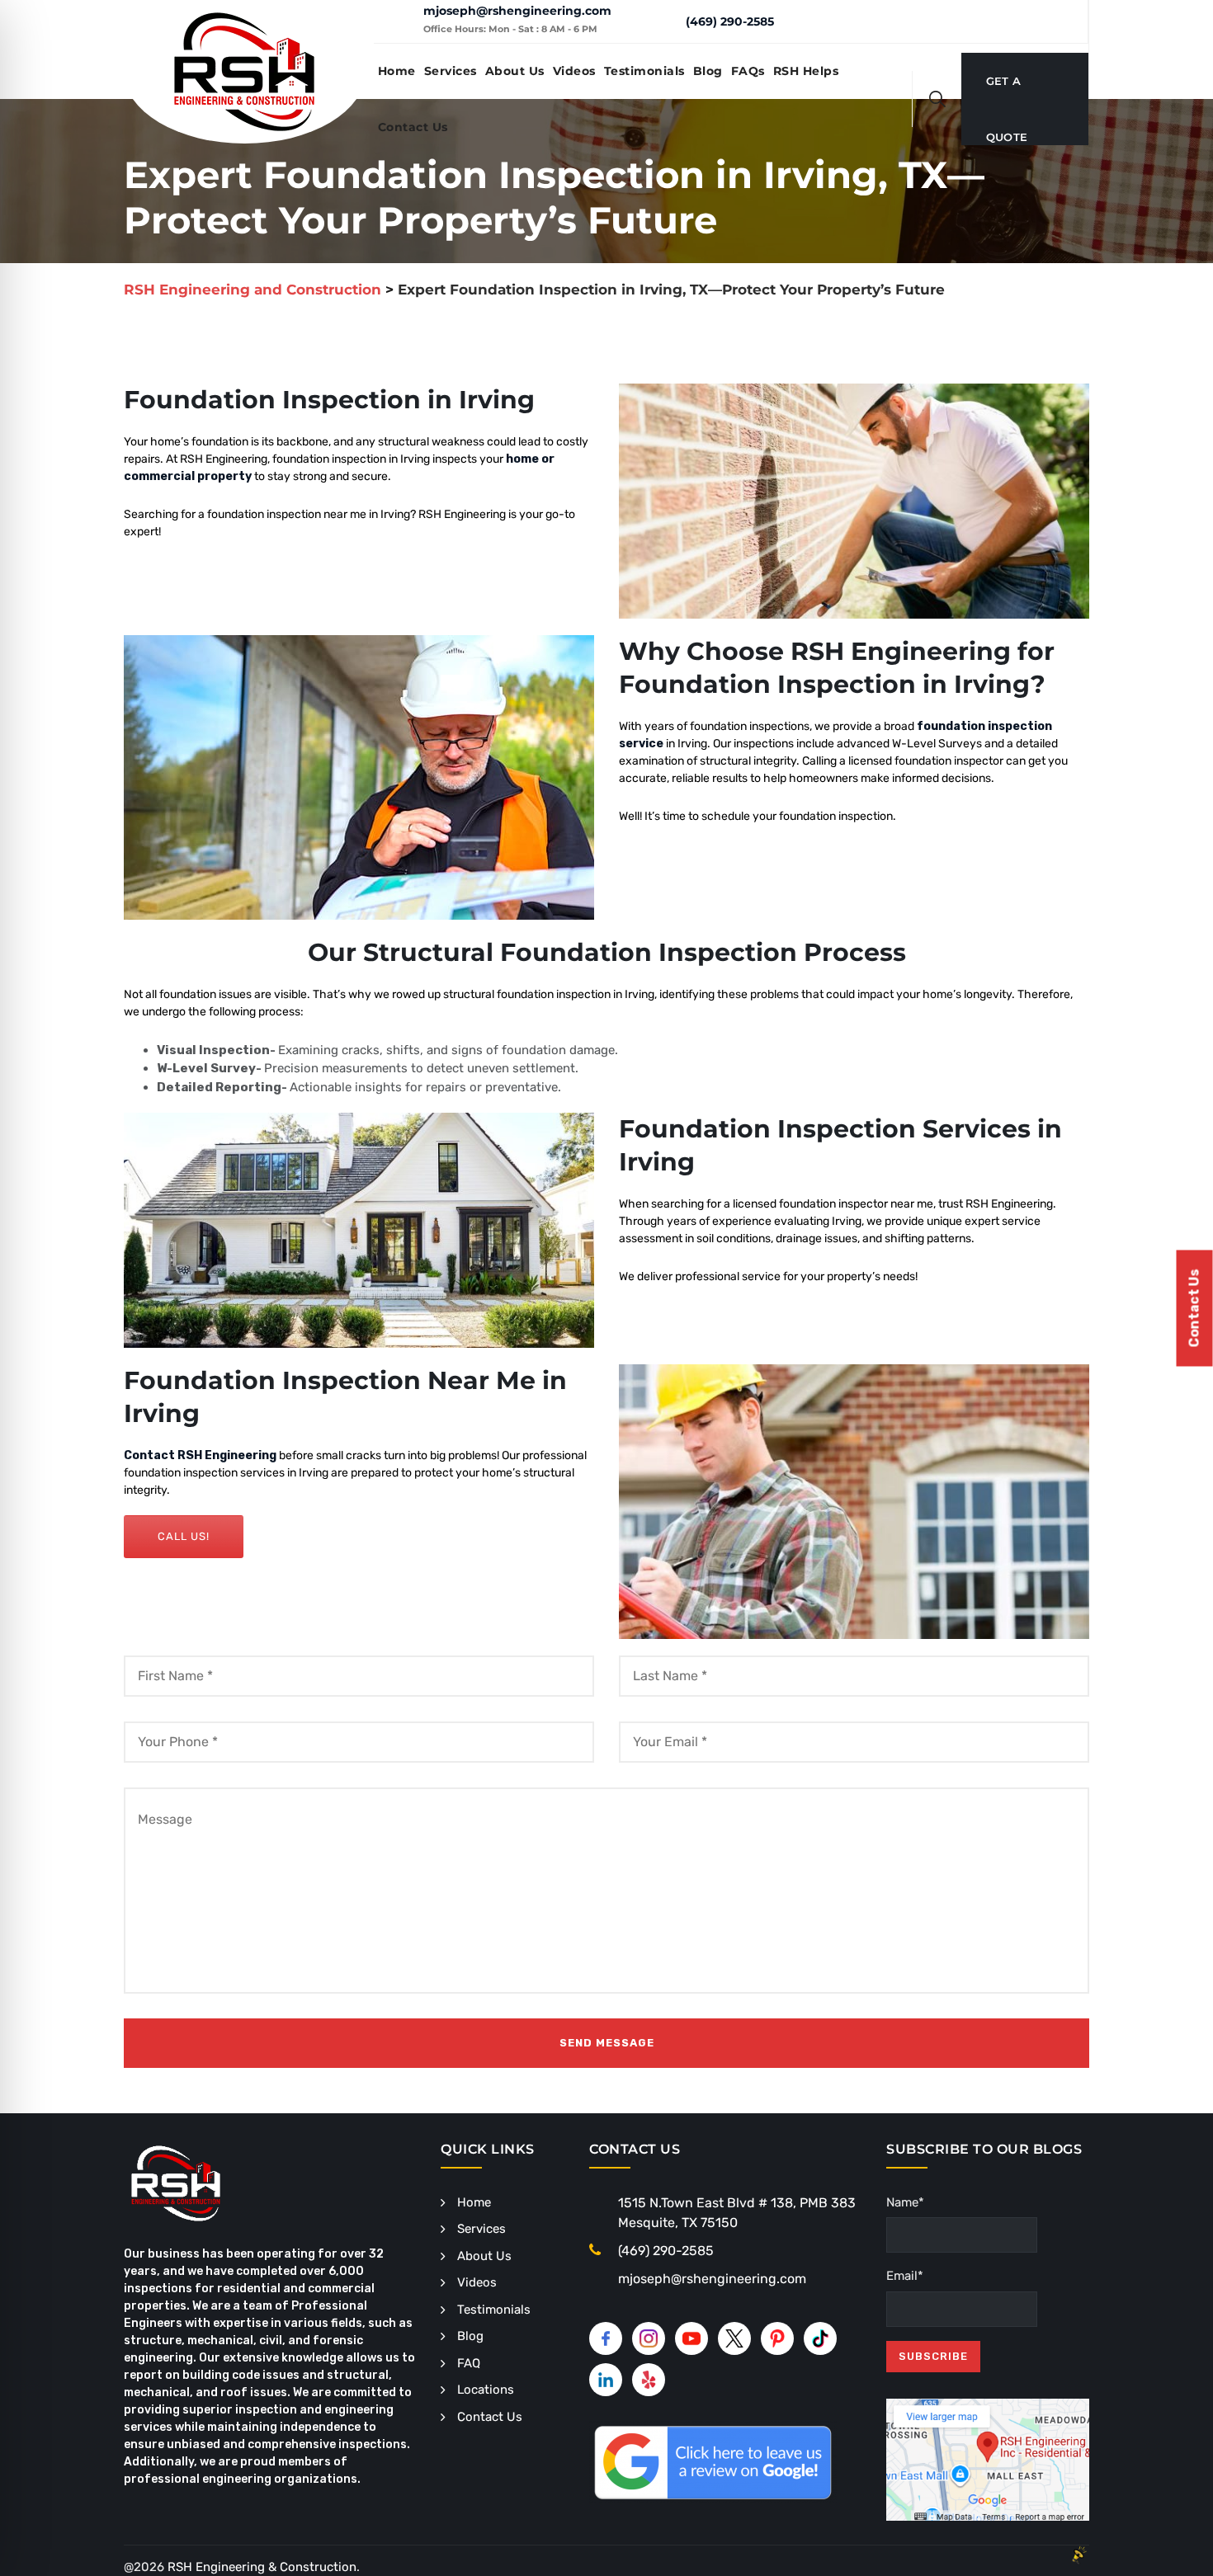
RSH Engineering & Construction (262, 2567)
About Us (515, 71)
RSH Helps (806, 71)
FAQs (748, 71)
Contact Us (413, 127)
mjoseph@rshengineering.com (517, 11)
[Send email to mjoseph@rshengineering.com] (398, 21)
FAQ (469, 2363)
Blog (708, 71)
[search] (937, 99)
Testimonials (644, 71)
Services (451, 71)
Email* (905, 2276)
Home (397, 71)
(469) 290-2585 (730, 21)
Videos (574, 71)
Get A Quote (1007, 92)
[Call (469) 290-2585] (661, 21)
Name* (905, 2202)
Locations (486, 2390)
